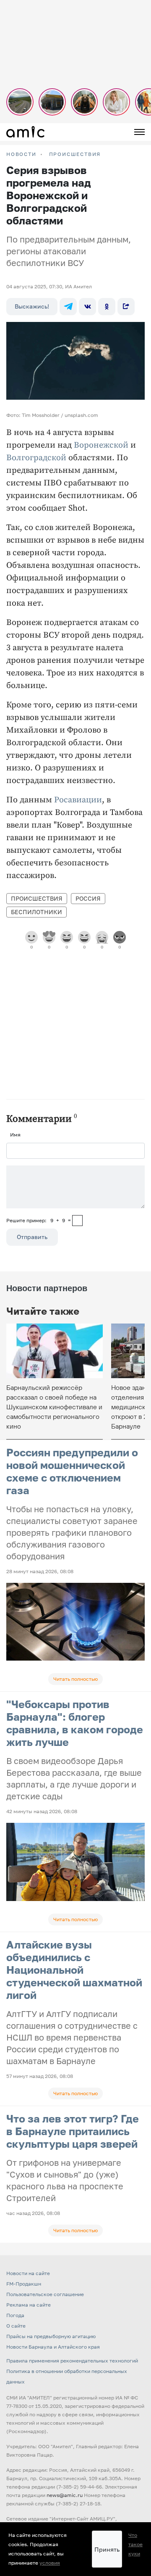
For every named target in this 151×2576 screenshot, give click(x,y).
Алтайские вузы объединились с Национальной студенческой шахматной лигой (74, 1970)
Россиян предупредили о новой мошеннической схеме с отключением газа (72, 1471)
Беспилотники (36, 912)
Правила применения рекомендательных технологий (72, 2361)
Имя (15, 1135)
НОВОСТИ (21, 154)
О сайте (16, 2326)
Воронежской (101, 445)
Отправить (32, 1237)
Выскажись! (32, 306)
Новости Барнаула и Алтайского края (53, 2347)
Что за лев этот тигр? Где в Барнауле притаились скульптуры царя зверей (73, 2131)
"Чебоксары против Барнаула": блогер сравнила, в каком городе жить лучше (75, 1723)
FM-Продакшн (24, 2284)
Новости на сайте (28, 2273)
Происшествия (75, 154)
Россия (88, 898)
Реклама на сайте (29, 2305)
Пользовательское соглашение (45, 2294)
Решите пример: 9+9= (39, 1220)
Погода (15, 2315)
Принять (107, 2549)
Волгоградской (36, 458)
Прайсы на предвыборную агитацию (51, 2336)
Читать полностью (75, 1679)
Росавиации (78, 800)
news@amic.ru (65, 2495)
